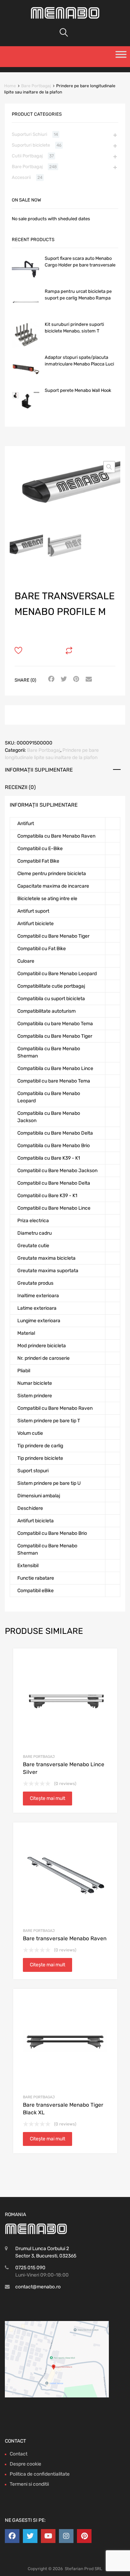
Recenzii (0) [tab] (20, 787)
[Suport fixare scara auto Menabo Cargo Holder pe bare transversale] (26, 281)
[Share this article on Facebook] (50, 680)
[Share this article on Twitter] (63, 680)
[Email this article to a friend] (88, 680)
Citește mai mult (47, 1798)
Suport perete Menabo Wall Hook (78, 390)
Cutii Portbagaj (27, 156)
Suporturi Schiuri (29, 134)
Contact (19, 2454)
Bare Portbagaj (36, 86)
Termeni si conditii (29, 2484)
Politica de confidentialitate (40, 2474)
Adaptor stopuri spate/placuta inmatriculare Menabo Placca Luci (79, 361)
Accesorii (21, 177)
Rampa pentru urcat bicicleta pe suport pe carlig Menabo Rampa (78, 295)
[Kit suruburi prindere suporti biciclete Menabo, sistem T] (26, 347)
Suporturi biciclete (31, 145)
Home (10, 86)
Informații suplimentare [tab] (39, 770)
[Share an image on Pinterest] (75, 680)
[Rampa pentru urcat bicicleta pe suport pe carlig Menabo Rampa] (26, 314)
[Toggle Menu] (121, 57)
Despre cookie (25, 2464)
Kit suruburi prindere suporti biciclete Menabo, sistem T (74, 328)
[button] (109, 467)
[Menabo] (65, 17)
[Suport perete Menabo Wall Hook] (26, 413)
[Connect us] (12, 2536)
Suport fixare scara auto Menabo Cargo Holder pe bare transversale (80, 262)
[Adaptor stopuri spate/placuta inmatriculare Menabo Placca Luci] (26, 380)
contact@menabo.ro (38, 2287)
